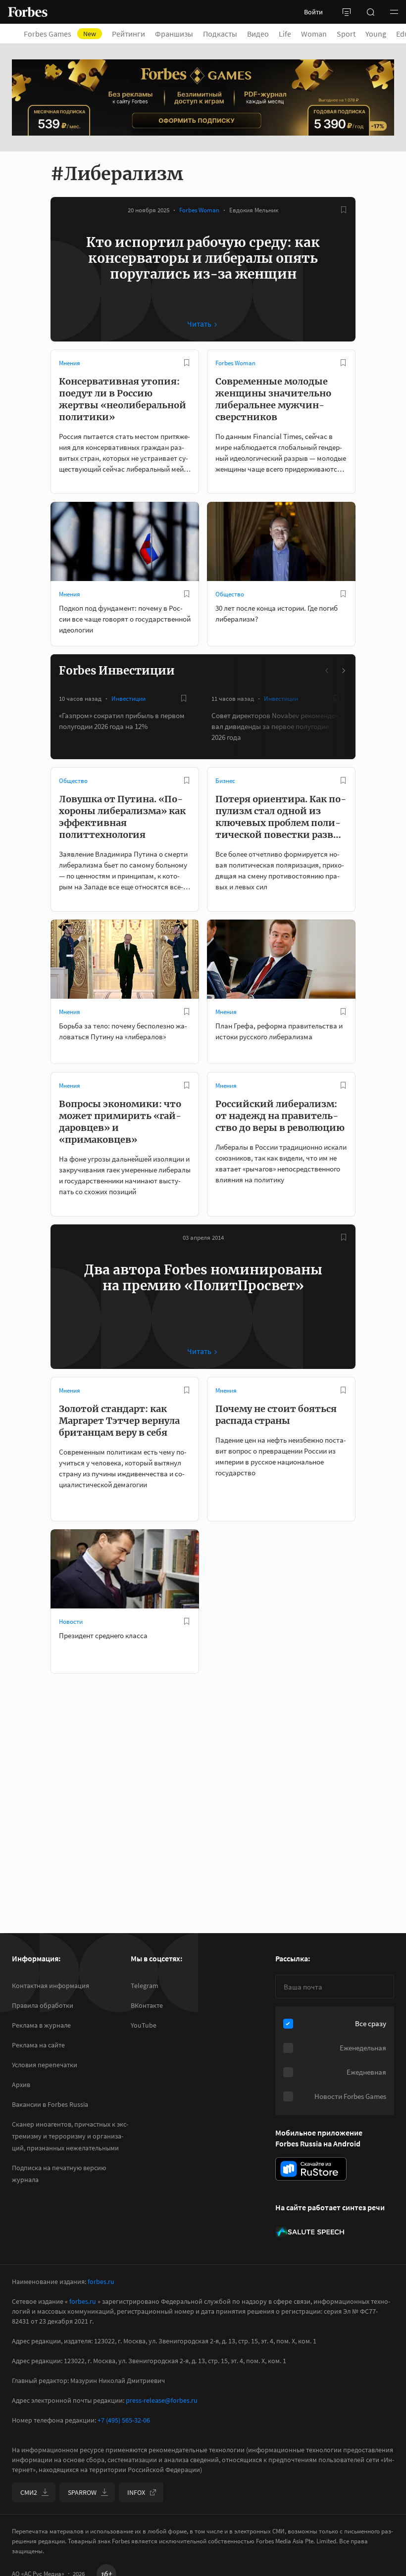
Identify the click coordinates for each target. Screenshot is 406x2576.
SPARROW (82, 2492)
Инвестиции (128, 699)
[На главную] (28, 12)
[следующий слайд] (343, 671)
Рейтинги (128, 34)
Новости (71, 1622)
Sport (346, 34)
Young (376, 34)
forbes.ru (101, 2282)
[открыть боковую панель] (347, 12)
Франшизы (174, 34)
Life (285, 34)
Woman (314, 34)
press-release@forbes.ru (162, 2400)
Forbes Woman (199, 210)
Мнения (70, 363)
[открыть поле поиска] (370, 12)
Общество (230, 594)
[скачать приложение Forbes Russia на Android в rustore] (311, 2169)
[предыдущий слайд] (327, 671)
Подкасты (220, 34)
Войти (313, 12)
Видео (258, 34)
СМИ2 (29, 2492)
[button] (394, 12)
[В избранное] (344, 210)
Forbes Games (60, 34)
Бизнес (225, 781)
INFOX (136, 2492)
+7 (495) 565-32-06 (124, 2420)
